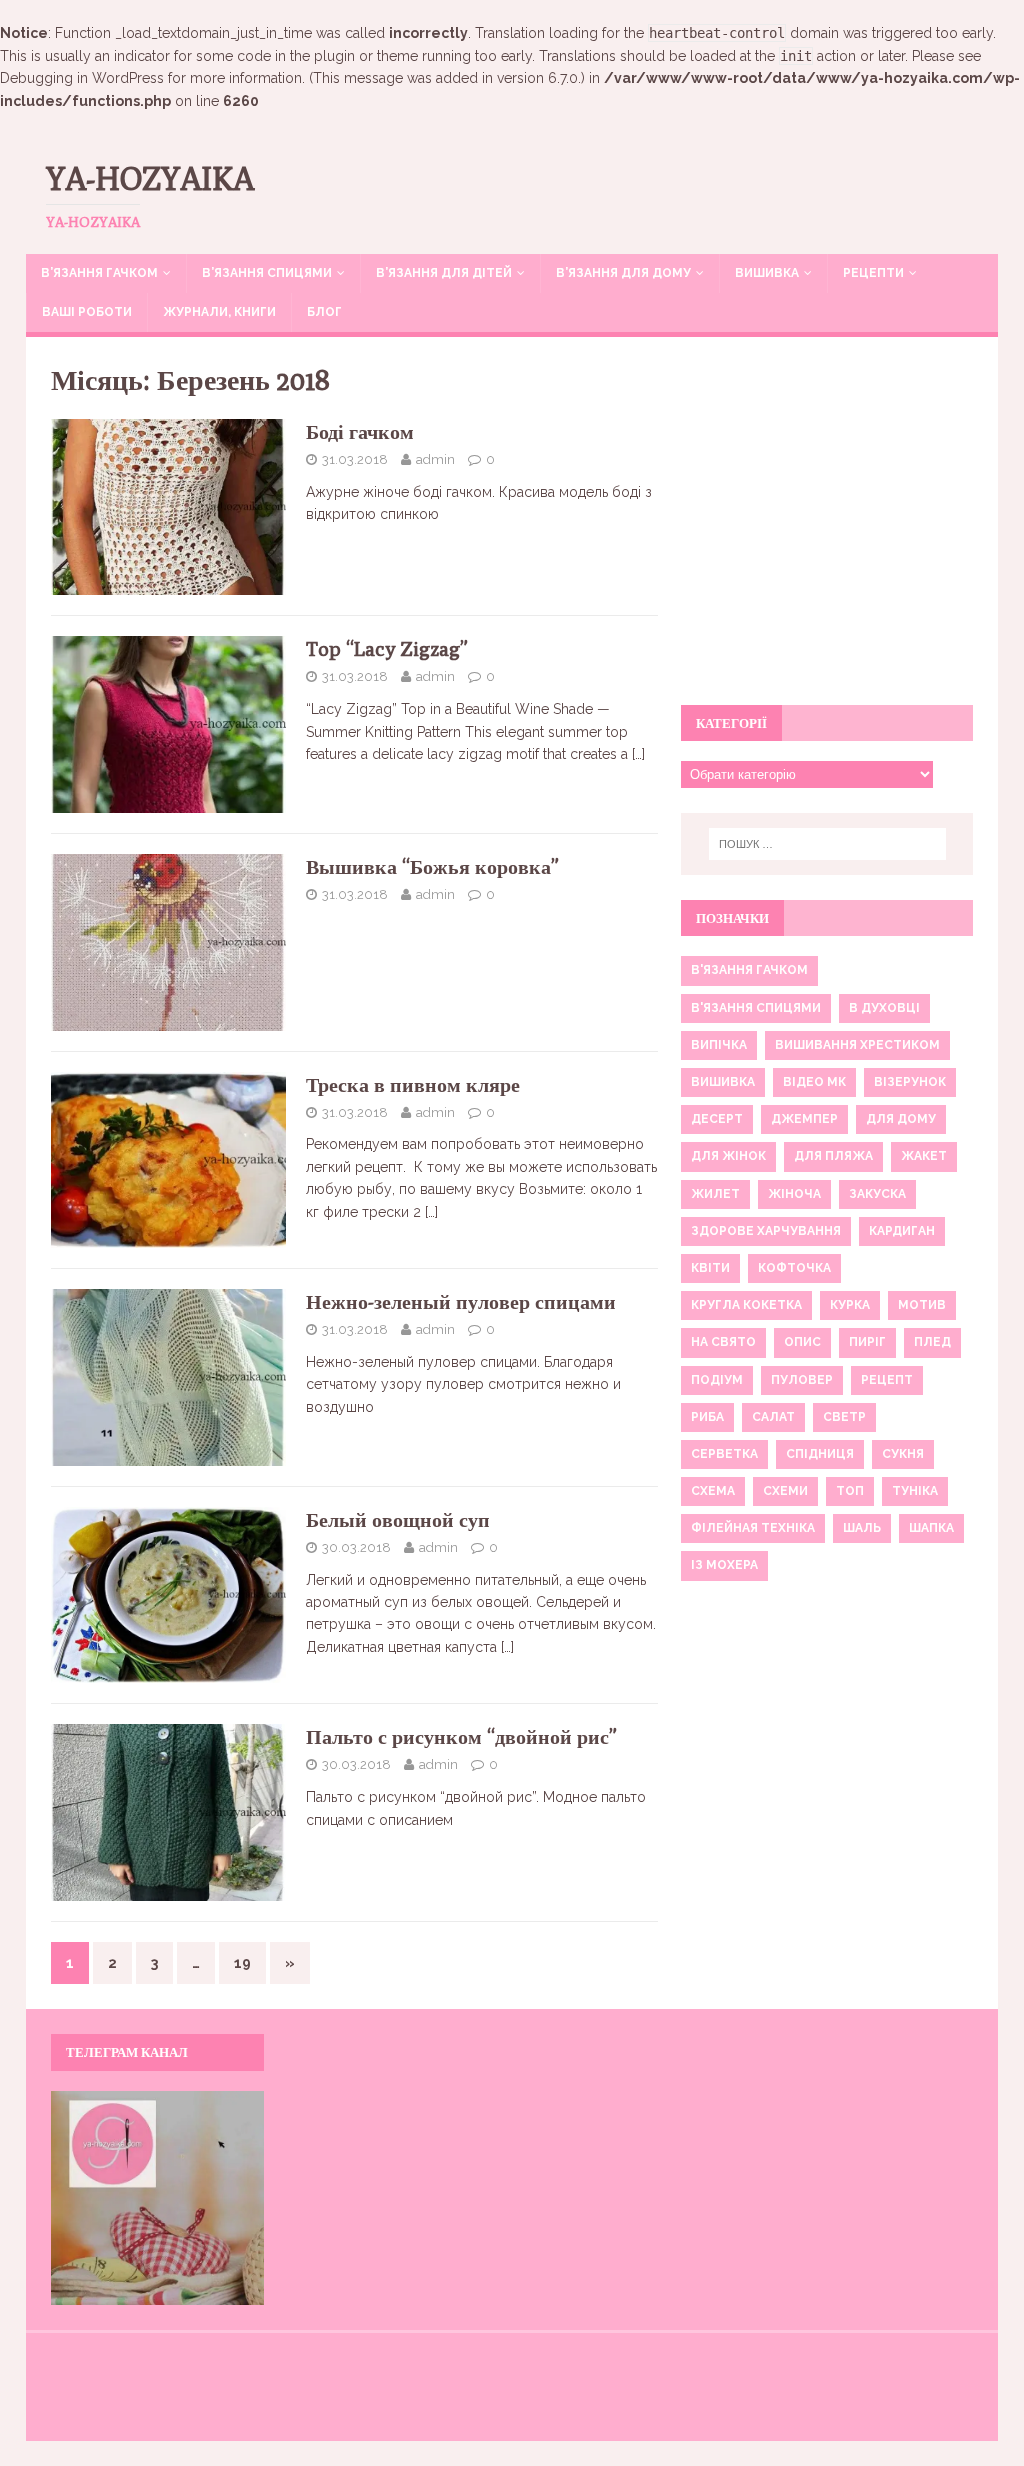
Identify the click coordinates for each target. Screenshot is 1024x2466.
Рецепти (873, 273)
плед (932, 1342)
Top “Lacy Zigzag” (387, 648)
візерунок (910, 1082)
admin (435, 459)
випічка (719, 1045)
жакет (924, 1156)
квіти (710, 1268)
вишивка (723, 1082)
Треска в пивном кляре (413, 1084)
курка (850, 1305)
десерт (717, 1119)
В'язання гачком (749, 970)
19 (242, 1963)
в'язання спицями (756, 1008)
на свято (723, 1342)
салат (773, 1417)
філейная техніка (753, 1528)
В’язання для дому (623, 273)
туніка (915, 1491)
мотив (922, 1305)
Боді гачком (360, 431)
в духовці (884, 1008)
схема (713, 1491)
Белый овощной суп (398, 1519)
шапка (931, 1528)
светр (844, 1417)
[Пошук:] (827, 844)
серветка (724, 1454)
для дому (901, 1119)
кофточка (794, 1268)
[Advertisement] (827, 532)
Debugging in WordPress (82, 78)
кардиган (902, 1231)
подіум (717, 1380)
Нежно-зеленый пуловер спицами (461, 1301)
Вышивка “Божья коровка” (432, 866)
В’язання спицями (267, 273)
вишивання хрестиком (857, 1045)
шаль (862, 1528)
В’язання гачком (99, 273)
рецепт (887, 1380)
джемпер (804, 1119)
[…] (638, 754)
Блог (324, 312)
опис (802, 1342)
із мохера (724, 1565)
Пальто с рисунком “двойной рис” (461, 1736)
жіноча (794, 1194)
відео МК (814, 1082)
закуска (877, 1194)
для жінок (728, 1156)
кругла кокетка (746, 1305)
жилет (715, 1194)
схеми (785, 1491)
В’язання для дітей (444, 273)
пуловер (802, 1380)
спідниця (820, 1454)
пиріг (867, 1342)
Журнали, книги (219, 312)
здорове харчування (766, 1231)
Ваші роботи (87, 312)
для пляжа (833, 1156)
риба (707, 1417)
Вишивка (767, 273)
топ (850, 1491)
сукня (903, 1454)
